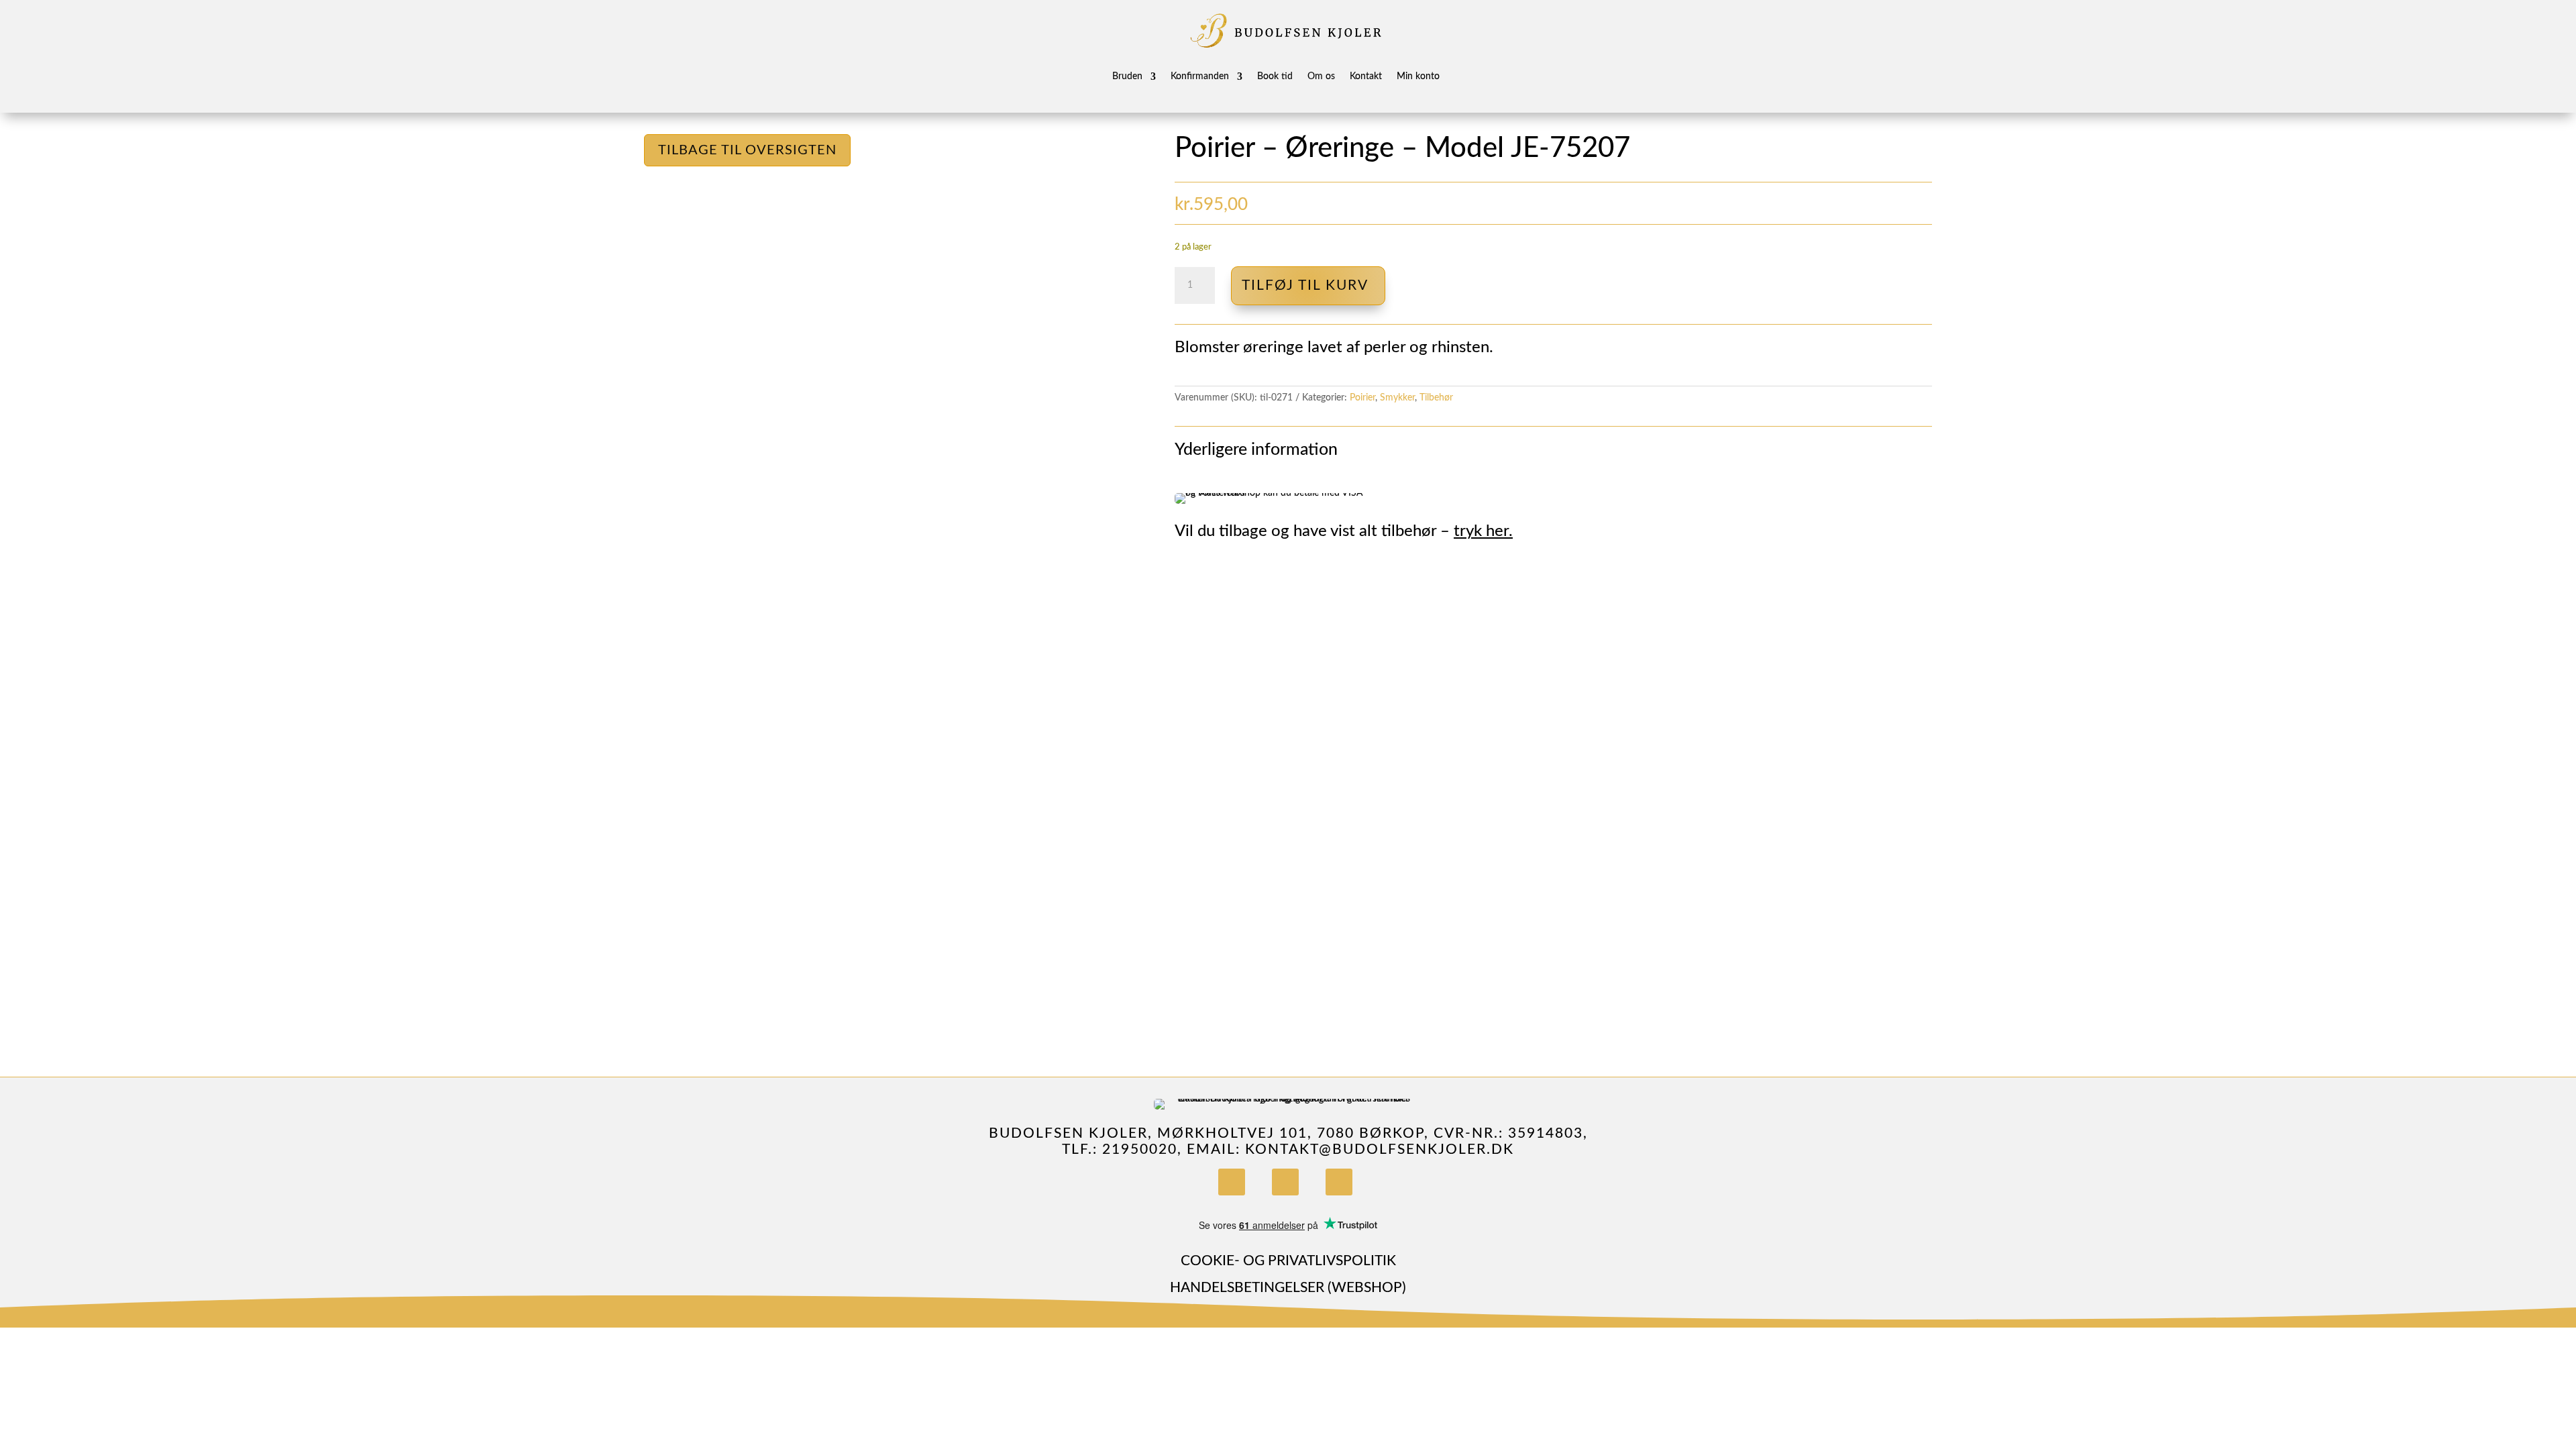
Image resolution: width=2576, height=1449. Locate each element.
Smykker (1397, 398)
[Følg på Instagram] (1285, 1182)
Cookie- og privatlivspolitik (1288, 1261)
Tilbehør (1436, 398)
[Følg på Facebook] (1232, 1182)
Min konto (1418, 76)
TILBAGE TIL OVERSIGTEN (747, 150)
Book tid (1275, 76)
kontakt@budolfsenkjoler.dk (1380, 1149)
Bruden (1127, 76)
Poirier (1362, 398)
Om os (1321, 76)
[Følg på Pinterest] (1339, 1182)
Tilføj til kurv (1305, 285)
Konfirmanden (1200, 76)
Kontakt (1366, 76)
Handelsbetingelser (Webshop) (1288, 1288)
